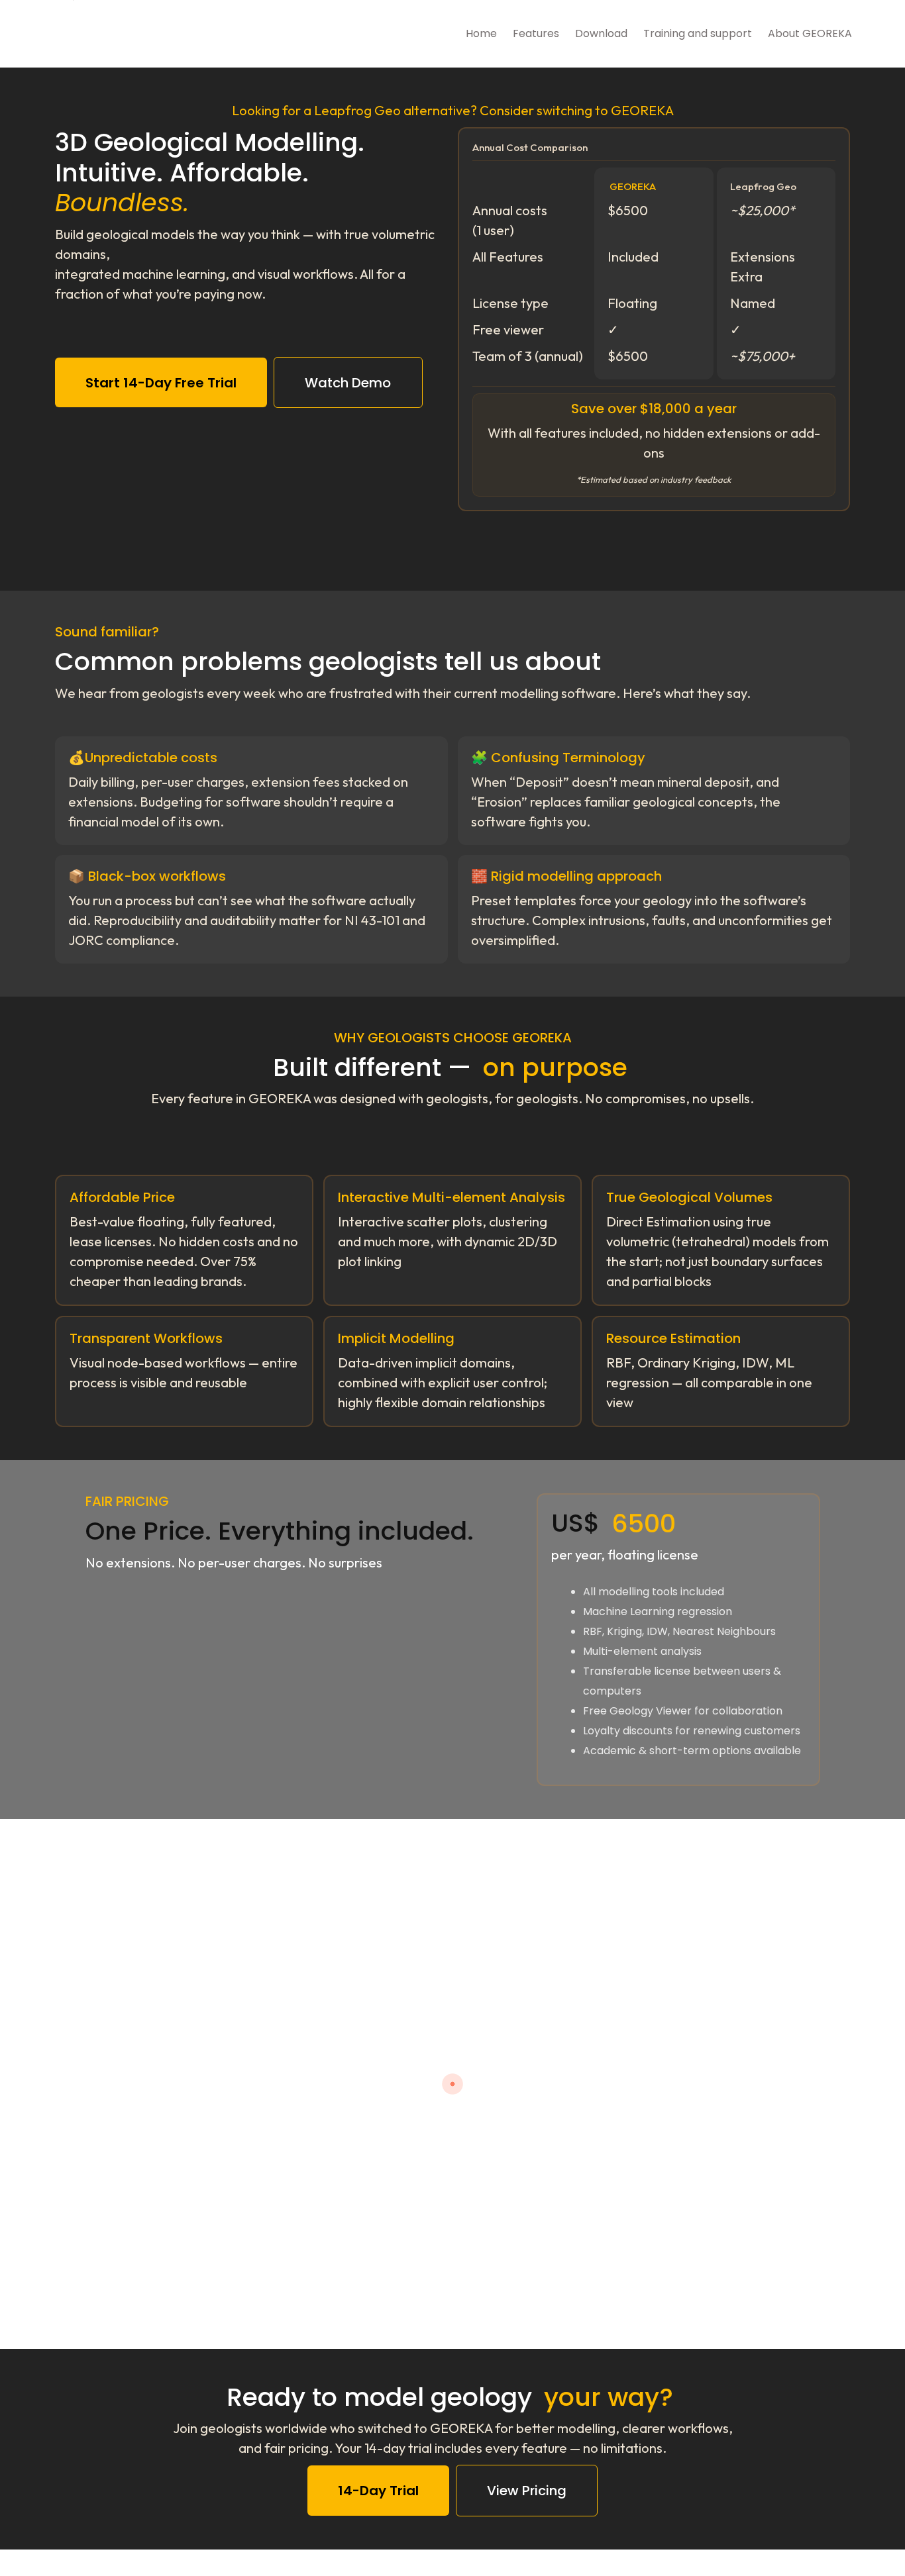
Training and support (698, 33)
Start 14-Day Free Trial (161, 383)
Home (481, 33)
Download (601, 33)
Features (536, 33)
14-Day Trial (378, 2491)
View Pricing (527, 2491)
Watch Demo (348, 383)
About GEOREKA (810, 33)
